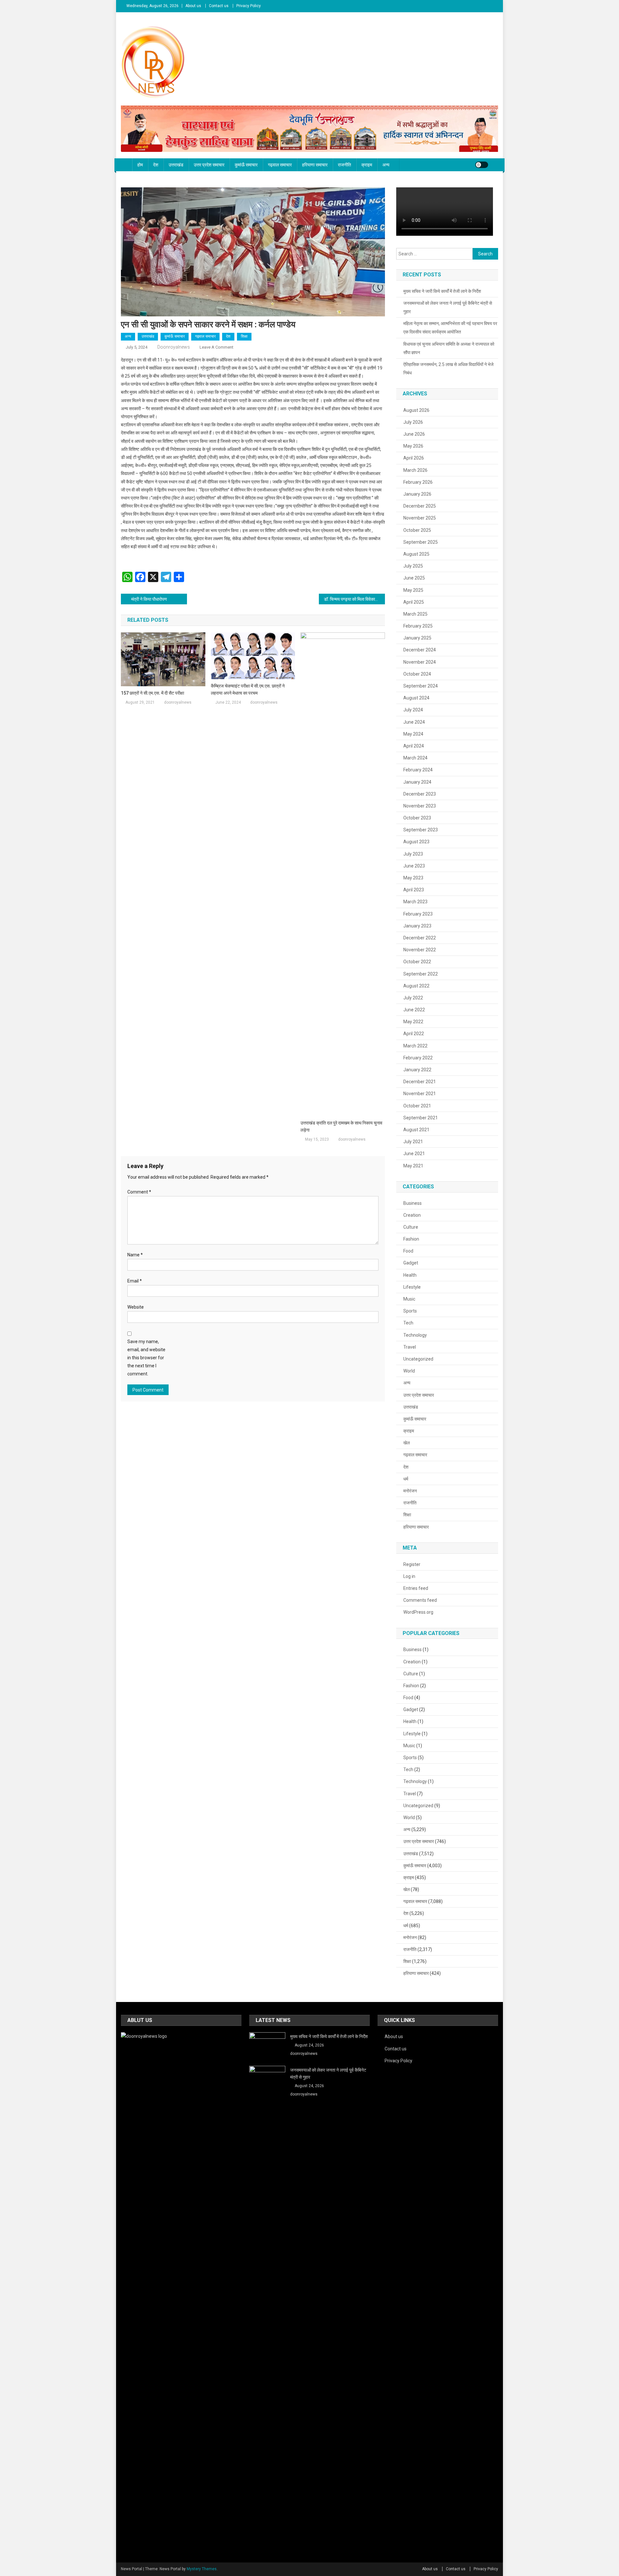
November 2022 (420, 950)
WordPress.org (418, 1612)
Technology (415, 1335)
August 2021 (416, 1130)
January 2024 (417, 782)
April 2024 (414, 746)
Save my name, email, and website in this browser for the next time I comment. (146, 1358)
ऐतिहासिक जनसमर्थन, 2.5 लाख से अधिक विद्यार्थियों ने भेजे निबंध (448, 369)
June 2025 (414, 578)
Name (135, 1255)
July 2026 (413, 422)
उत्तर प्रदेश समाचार (209, 165)
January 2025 (417, 638)
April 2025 (414, 602)
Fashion (411, 1239)
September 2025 (421, 542)
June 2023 (414, 866)
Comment (139, 1192)
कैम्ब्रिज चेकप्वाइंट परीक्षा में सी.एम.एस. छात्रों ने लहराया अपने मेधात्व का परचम (248, 689)
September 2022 (421, 974)
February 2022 (418, 1058)
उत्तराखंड (176, 165)
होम (140, 165)
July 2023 (413, 854)
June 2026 (414, 434)
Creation (412, 1215)
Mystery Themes (202, 2569)
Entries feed (416, 1588)
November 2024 (420, 662)
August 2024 (416, 698)
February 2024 (418, 770)
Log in (409, 1576)
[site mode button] (482, 165)
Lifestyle (412, 1287)
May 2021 (413, 1166)
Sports (410, 1311)
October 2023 (417, 818)
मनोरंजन (410, 1491)
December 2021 (420, 1082)
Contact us (219, 6)
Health (410, 1275)
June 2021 (414, 1154)
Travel (410, 1347)
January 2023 (417, 926)
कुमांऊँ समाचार (246, 165)
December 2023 (420, 794)
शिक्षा (244, 336)
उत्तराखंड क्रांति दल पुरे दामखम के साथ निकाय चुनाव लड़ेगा (341, 1126)
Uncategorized (418, 1359)
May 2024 (413, 734)
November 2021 (420, 1094)
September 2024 (421, 686)
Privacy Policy (249, 6)
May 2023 (413, 878)
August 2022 (416, 986)
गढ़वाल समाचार (280, 165)
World (409, 1371)
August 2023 (416, 842)
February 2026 (418, 482)
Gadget (411, 1263)
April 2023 (414, 890)
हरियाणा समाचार (315, 165)
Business (413, 1203)
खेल (407, 1443)
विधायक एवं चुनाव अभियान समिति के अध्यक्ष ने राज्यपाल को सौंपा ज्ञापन (449, 348)
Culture (411, 1227)
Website (136, 1307)
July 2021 (413, 1142)
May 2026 (413, 446)
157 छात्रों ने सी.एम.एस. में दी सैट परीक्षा (152, 693)
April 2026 (414, 458)
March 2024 (415, 758)
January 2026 (417, 494)
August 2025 (416, 554)
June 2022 (414, 1010)
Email (135, 1281)
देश (156, 165)
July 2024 (413, 710)
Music (409, 1299)
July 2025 (413, 566)
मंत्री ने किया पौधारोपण (149, 599)
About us (193, 6)
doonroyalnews (174, 347)
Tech (408, 1323)
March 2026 (415, 470)
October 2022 (417, 962)
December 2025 (420, 506)
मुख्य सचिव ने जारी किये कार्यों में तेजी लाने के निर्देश (442, 291)
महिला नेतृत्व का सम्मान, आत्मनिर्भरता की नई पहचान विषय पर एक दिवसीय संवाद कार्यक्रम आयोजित (450, 328)
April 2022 (414, 1034)
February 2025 (418, 626)
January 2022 (417, 1070)
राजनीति (344, 165)
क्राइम (367, 165)
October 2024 (417, 674)
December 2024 (420, 650)
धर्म (406, 1479)
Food (408, 1251)
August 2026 (416, 410)
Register (412, 1564)
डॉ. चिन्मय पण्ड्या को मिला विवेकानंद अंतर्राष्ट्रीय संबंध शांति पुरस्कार (354, 599)
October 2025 (417, 530)
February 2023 (418, 914)
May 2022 (413, 1022)
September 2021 (421, 1118)
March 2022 (415, 1046)
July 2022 (413, 998)
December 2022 (420, 938)
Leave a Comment (216, 347)
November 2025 (420, 518)
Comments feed (420, 1600)
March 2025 (415, 614)
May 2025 (413, 590)
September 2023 (421, 830)
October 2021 (417, 1106)
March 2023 (415, 902)
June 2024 (414, 722)
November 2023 (420, 806)
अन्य (386, 165)
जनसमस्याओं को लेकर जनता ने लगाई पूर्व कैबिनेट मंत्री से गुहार (448, 307)
